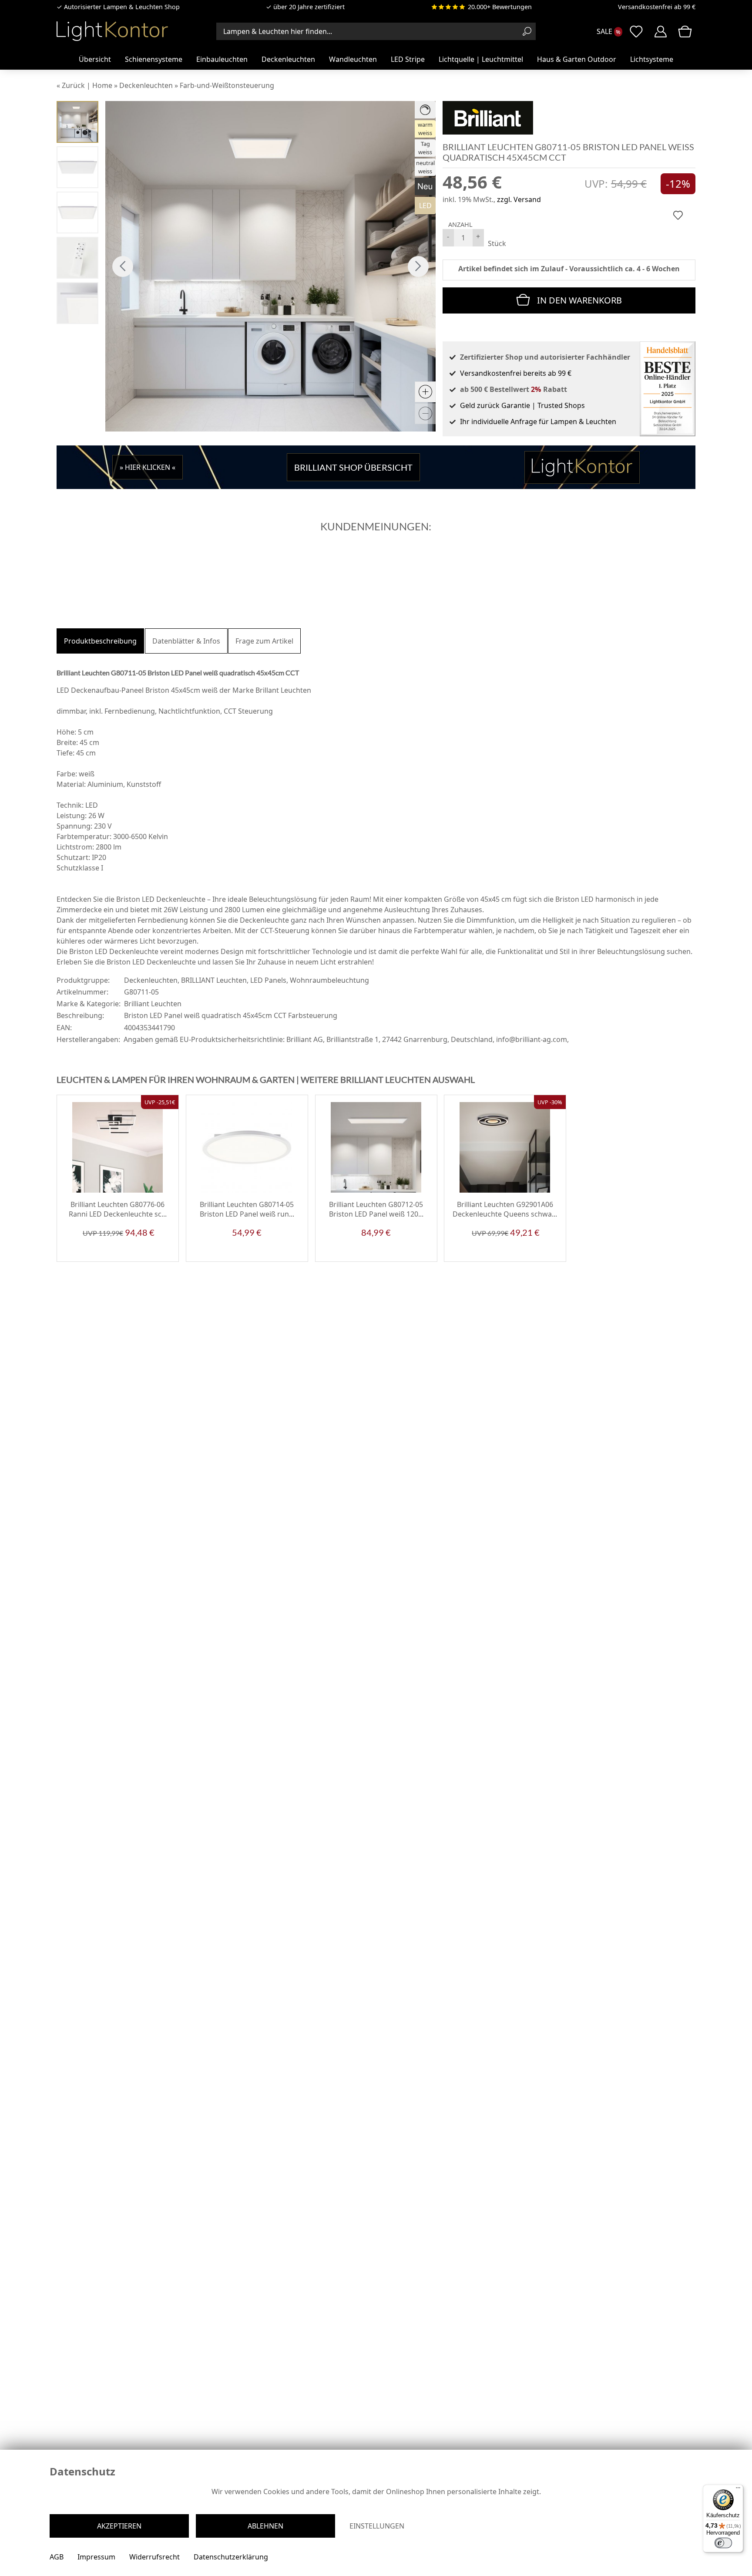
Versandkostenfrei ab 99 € (657, 7)
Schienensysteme (154, 59)
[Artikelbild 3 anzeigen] (77, 167)
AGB (57, 2557)
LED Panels (268, 980)
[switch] (723, 2543)
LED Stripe (408, 59)
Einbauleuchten (222, 59)
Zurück (73, 85)
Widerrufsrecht (154, 2557)
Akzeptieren (119, 2526)
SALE (604, 31)
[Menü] (738, 2490)
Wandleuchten (353, 59)
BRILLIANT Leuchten (214, 980)
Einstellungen (377, 2526)
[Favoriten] (164, 1255)
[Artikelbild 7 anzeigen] (77, 303)
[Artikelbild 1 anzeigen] (77, 122)
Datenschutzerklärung (231, 2557)
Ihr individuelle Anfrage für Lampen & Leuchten (538, 421)
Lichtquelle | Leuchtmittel (481, 59)
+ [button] (478, 236)
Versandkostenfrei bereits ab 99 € (516, 373)
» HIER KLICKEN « (148, 467)
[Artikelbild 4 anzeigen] (77, 212)
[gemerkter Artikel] (678, 215)
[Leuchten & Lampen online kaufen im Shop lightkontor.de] (112, 31)
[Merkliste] (636, 31)
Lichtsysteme (652, 59)
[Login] (661, 31)
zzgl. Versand (519, 199)
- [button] (448, 236)
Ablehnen (265, 2526)
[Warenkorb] (685, 31)
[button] (123, 266)
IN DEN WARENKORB (579, 300)
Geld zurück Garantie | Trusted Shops (522, 405)
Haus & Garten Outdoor (577, 59)
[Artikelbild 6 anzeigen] (77, 258)
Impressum (96, 2557)
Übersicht (95, 59)
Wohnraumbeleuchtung (329, 980)
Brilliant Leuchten (153, 1004)
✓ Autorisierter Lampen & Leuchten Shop (118, 7)
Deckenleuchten (288, 59)
